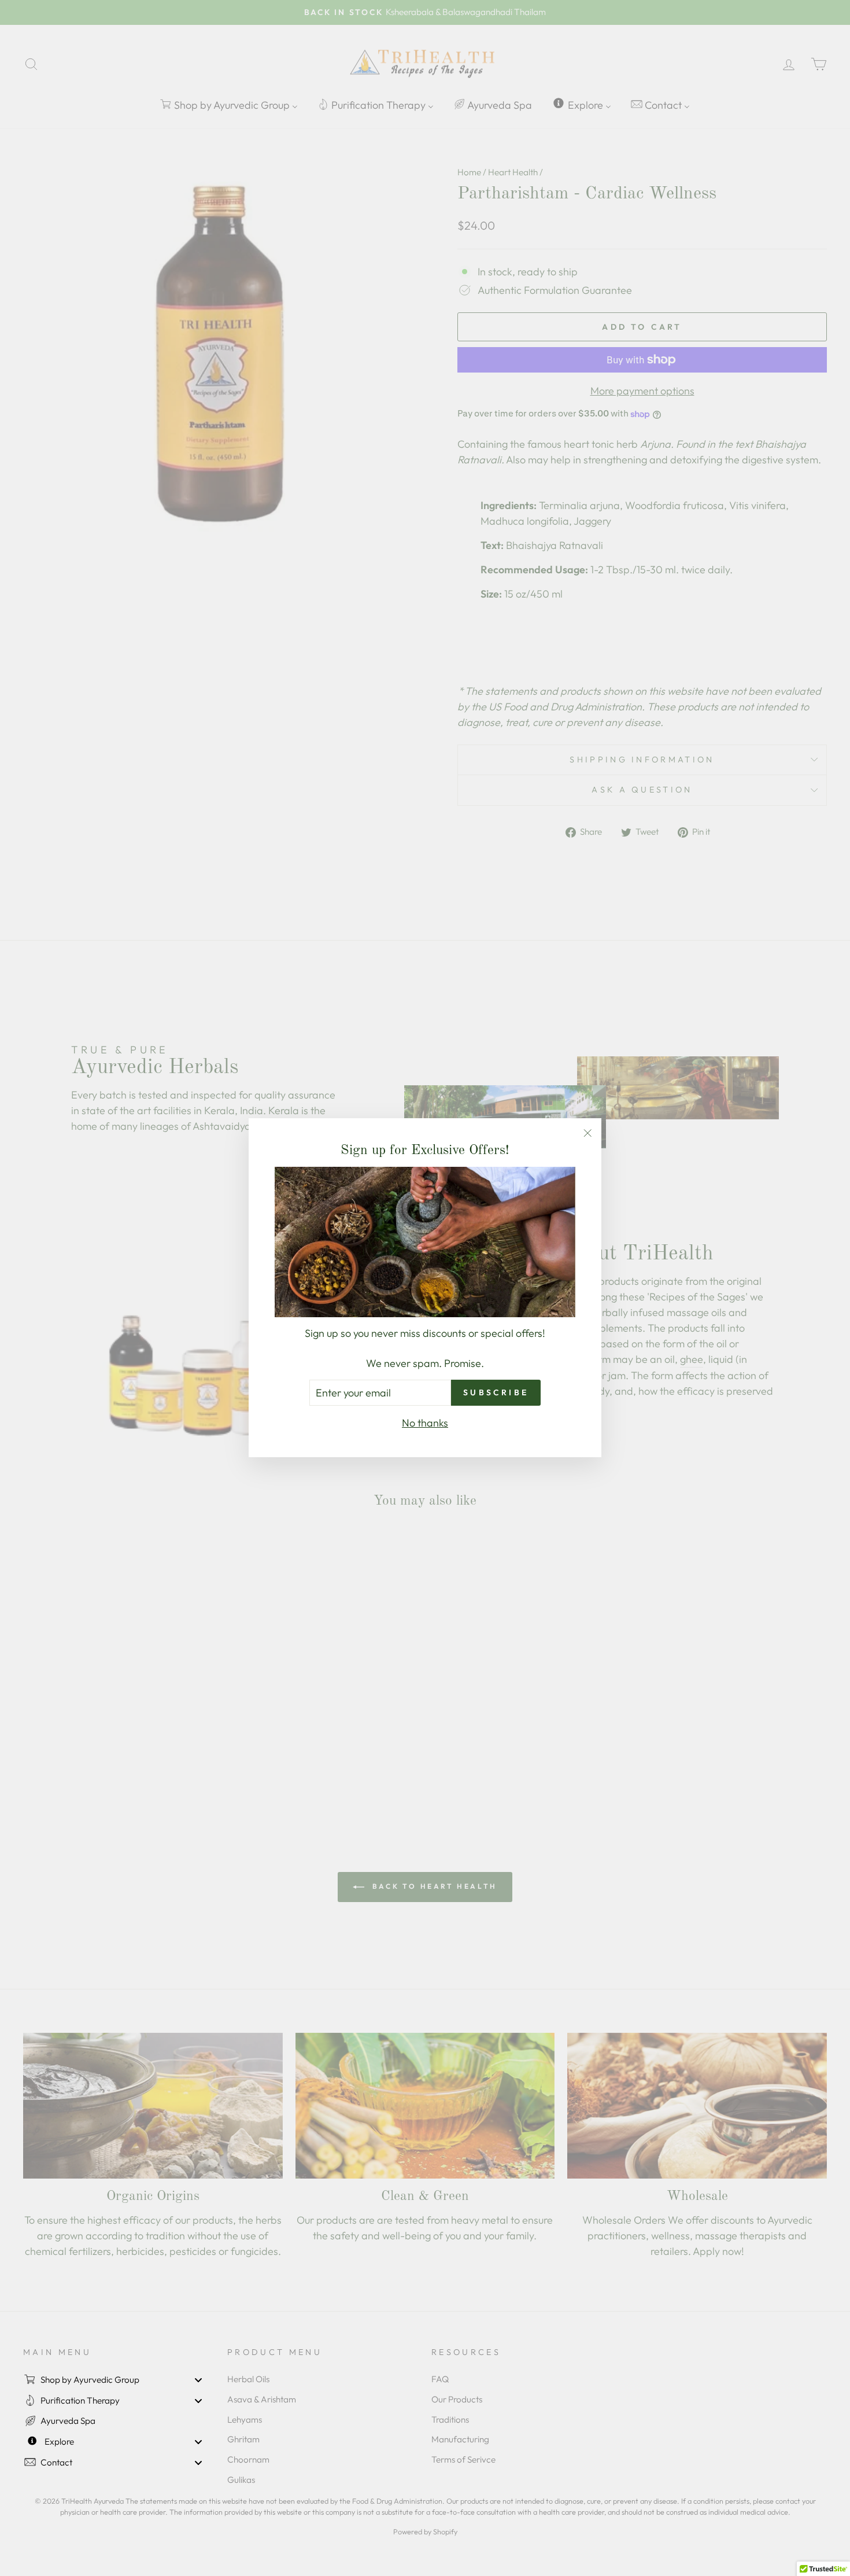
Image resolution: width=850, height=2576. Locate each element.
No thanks (425, 1423)
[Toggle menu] (198, 2380)
